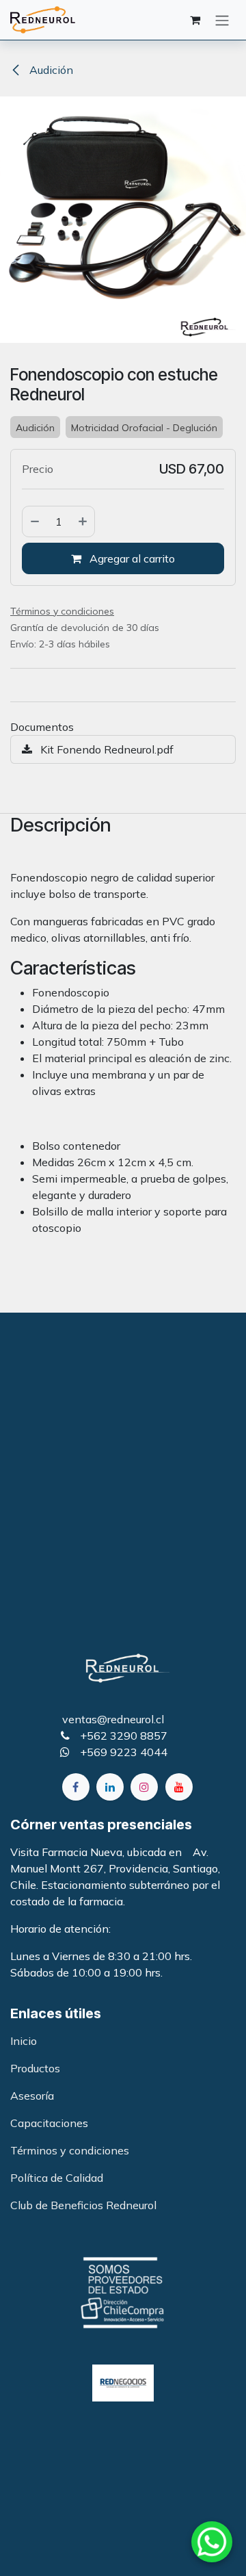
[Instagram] (144, 1787)
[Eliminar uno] (34, 521)
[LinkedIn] (110, 1787)
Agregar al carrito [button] (131, 558)
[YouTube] (179, 1787)
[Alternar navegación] (222, 20)
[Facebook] (76, 1787)
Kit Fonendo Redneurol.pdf (106, 749)
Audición (50, 70)
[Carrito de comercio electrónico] (195, 20)
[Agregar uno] (83, 521)
